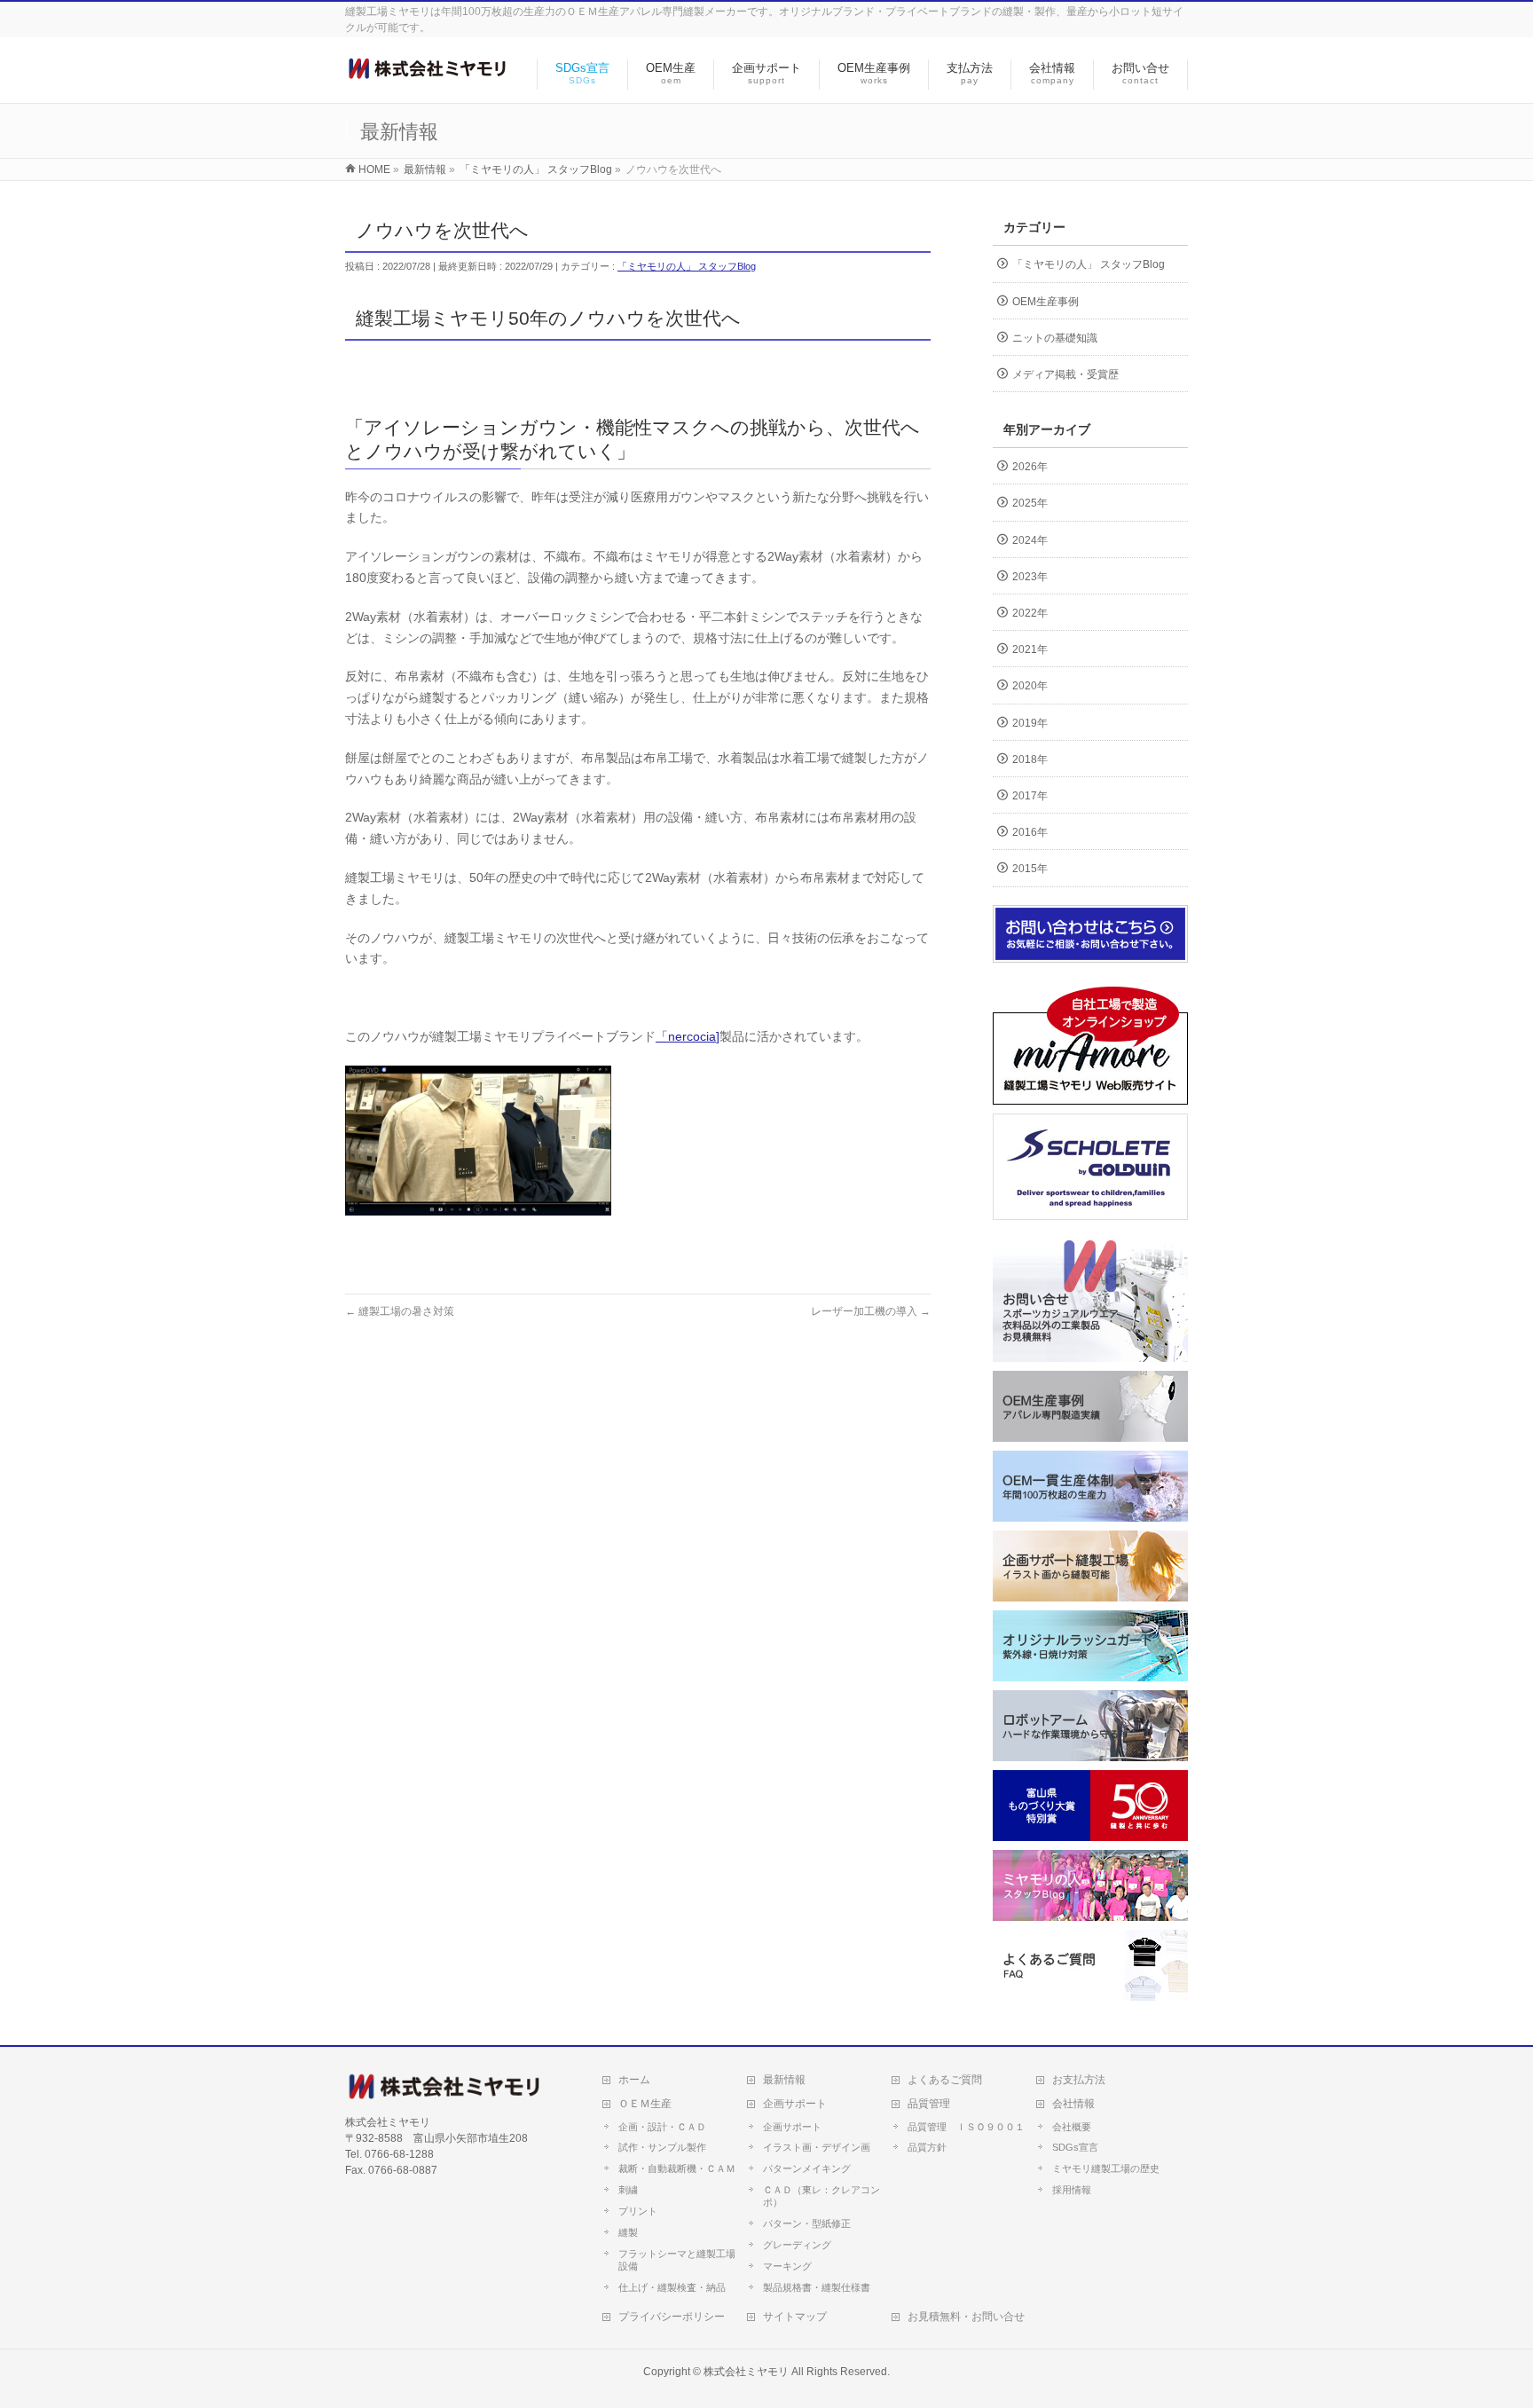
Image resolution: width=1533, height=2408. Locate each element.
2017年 (1030, 796)
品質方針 (927, 2147)
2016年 (1030, 832)
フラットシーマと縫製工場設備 (677, 2260)
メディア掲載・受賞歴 (1065, 374)
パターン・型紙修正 (807, 2223)
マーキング (787, 2266)
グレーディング (797, 2245)
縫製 (628, 2232)
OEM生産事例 (1046, 302)
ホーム (634, 2080)
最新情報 (784, 2080)
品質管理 (929, 2104)
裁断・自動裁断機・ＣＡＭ (677, 2168)
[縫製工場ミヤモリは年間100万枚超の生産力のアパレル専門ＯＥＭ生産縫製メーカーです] (427, 71)
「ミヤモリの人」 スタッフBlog (687, 266)
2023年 (1030, 577)
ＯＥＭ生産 (645, 2104)
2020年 (1030, 686)
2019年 (1030, 723)
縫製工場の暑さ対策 (400, 1311)
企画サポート (795, 2104)
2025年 (1030, 503)
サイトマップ (795, 2317)
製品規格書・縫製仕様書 (817, 2287)
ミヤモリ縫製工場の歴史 (1106, 2168)
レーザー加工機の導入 (871, 1311)
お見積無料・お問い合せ (966, 2317)
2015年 (1030, 869)
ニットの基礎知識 (1055, 338)
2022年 (1030, 613)
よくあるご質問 (945, 2080)
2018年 (1030, 759)
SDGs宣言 (1075, 2147)
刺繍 (628, 2190)
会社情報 (1073, 2104)
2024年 (1030, 540)
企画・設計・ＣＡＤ (662, 2127)
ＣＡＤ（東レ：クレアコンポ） (822, 2196)
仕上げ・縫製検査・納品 (672, 2287)
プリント (638, 2211)
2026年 (1030, 467)
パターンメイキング (807, 2168)
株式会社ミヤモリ (746, 2372)
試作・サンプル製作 (662, 2147)
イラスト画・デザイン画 (817, 2147)
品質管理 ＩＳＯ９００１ (966, 2127)
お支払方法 (1079, 2080)
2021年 (1030, 649)
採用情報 (1072, 2190)
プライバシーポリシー (672, 2317)
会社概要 (1072, 2127)
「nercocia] (688, 1036)
